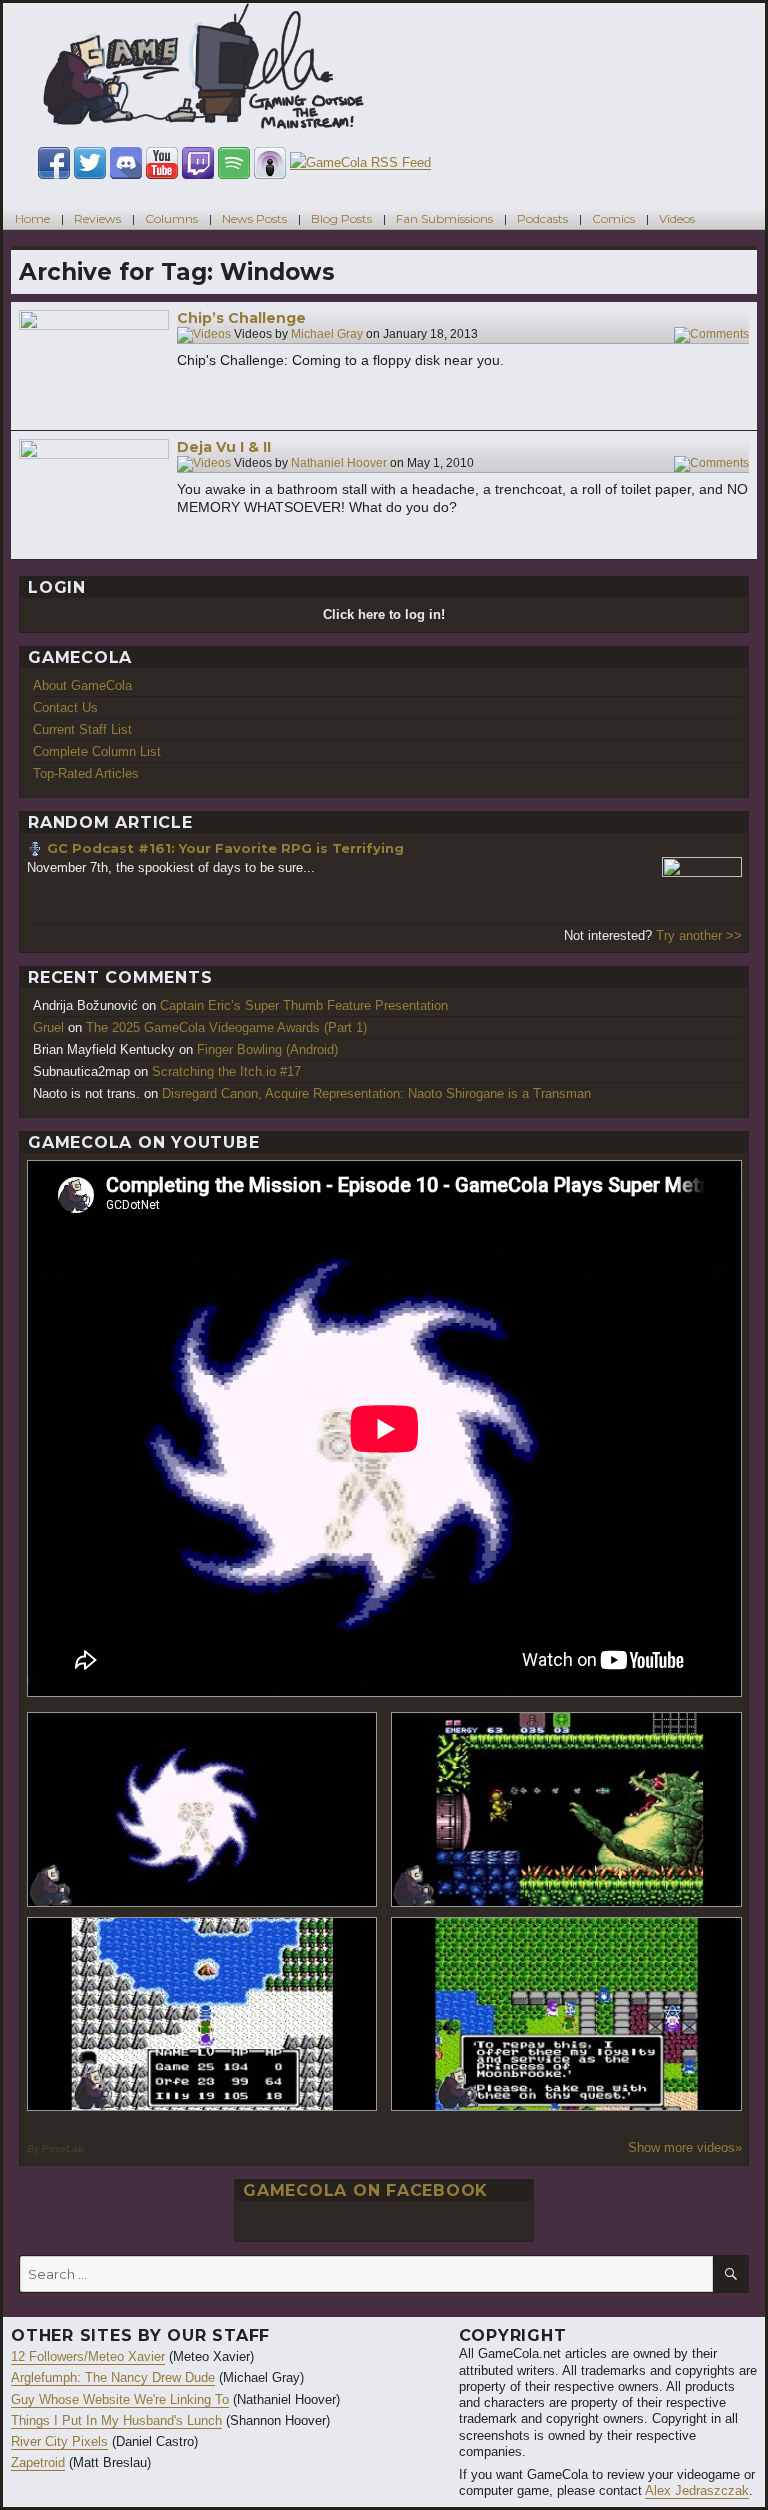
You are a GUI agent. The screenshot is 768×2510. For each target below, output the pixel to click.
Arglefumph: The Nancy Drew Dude (113, 2377)
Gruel (48, 1027)
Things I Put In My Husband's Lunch (116, 2420)
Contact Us (65, 707)
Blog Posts (341, 218)
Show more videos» (685, 2147)
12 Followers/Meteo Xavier (88, 2356)
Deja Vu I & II (224, 447)
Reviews (97, 218)
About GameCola (82, 685)
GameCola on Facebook (365, 2190)
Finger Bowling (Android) (267, 1049)
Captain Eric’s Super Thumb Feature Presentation (304, 1005)
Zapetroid (38, 2462)
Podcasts (542, 218)
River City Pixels (59, 2441)
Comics (613, 218)
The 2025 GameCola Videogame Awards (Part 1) (226, 1027)
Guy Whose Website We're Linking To (120, 2399)
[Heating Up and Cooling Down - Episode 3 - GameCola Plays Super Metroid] (566, 1809)
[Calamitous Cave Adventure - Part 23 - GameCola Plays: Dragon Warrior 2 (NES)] (202, 2014)
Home (32, 218)
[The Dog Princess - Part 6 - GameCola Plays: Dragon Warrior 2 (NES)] (566, 2014)
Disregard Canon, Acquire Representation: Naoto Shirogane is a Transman (376, 1093)
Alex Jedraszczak (697, 2490)
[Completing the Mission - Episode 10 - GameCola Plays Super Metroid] (202, 1809)
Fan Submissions (444, 218)
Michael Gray (327, 335)
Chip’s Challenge (241, 318)
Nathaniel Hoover (339, 464)
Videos (677, 218)
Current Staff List (82, 729)
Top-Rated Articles (86, 773)
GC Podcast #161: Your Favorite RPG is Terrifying (225, 848)
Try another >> (699, 935)
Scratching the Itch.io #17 (226, 1071)
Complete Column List (97, 751)
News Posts (254, 218)
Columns (171, 218)
